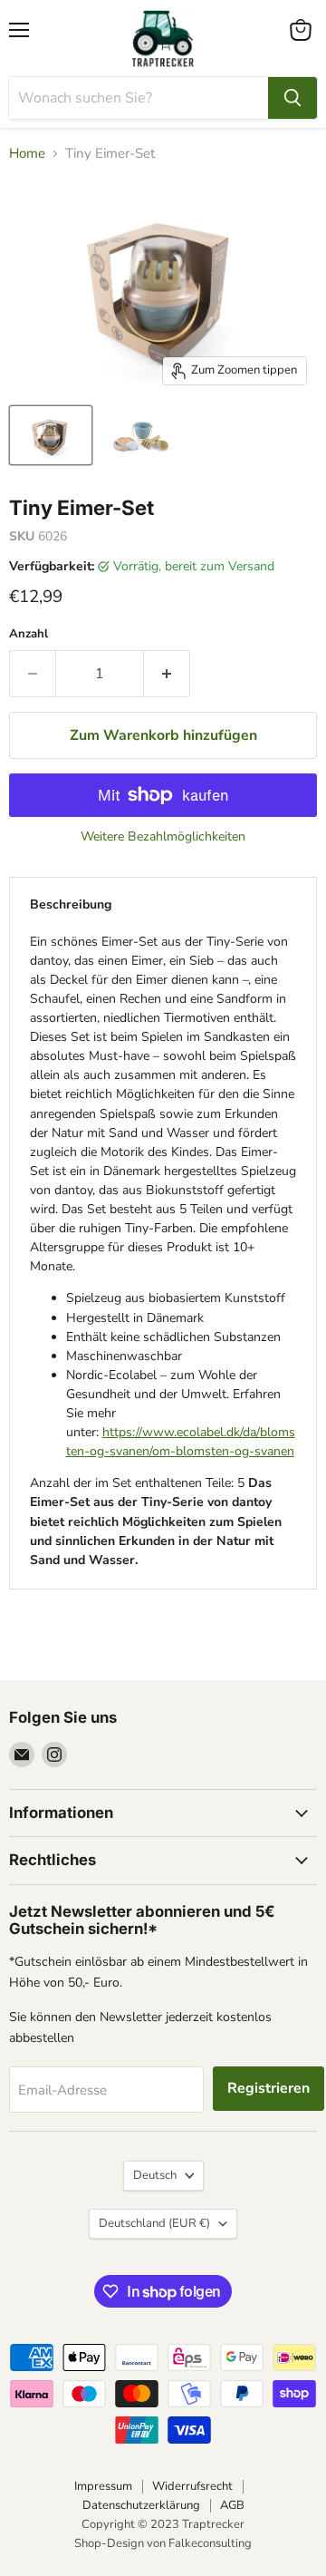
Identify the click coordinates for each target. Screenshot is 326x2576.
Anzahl (29, 634)
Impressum (103, 2486)
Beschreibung (71, 904)
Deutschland (154, 2223)
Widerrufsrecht (192, 2486)
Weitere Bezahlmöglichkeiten (163, 837)
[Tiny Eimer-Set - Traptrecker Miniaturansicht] (51, 435)
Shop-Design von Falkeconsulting (163, 2543)
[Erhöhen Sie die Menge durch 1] (167, 674)
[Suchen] (292, 98)
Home (27, 154)
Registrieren (268, 2088)
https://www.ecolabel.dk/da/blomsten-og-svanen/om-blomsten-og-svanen (181, 1442)
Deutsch (155, 2175)
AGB (232, 2505)
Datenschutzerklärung (141, 2505)
